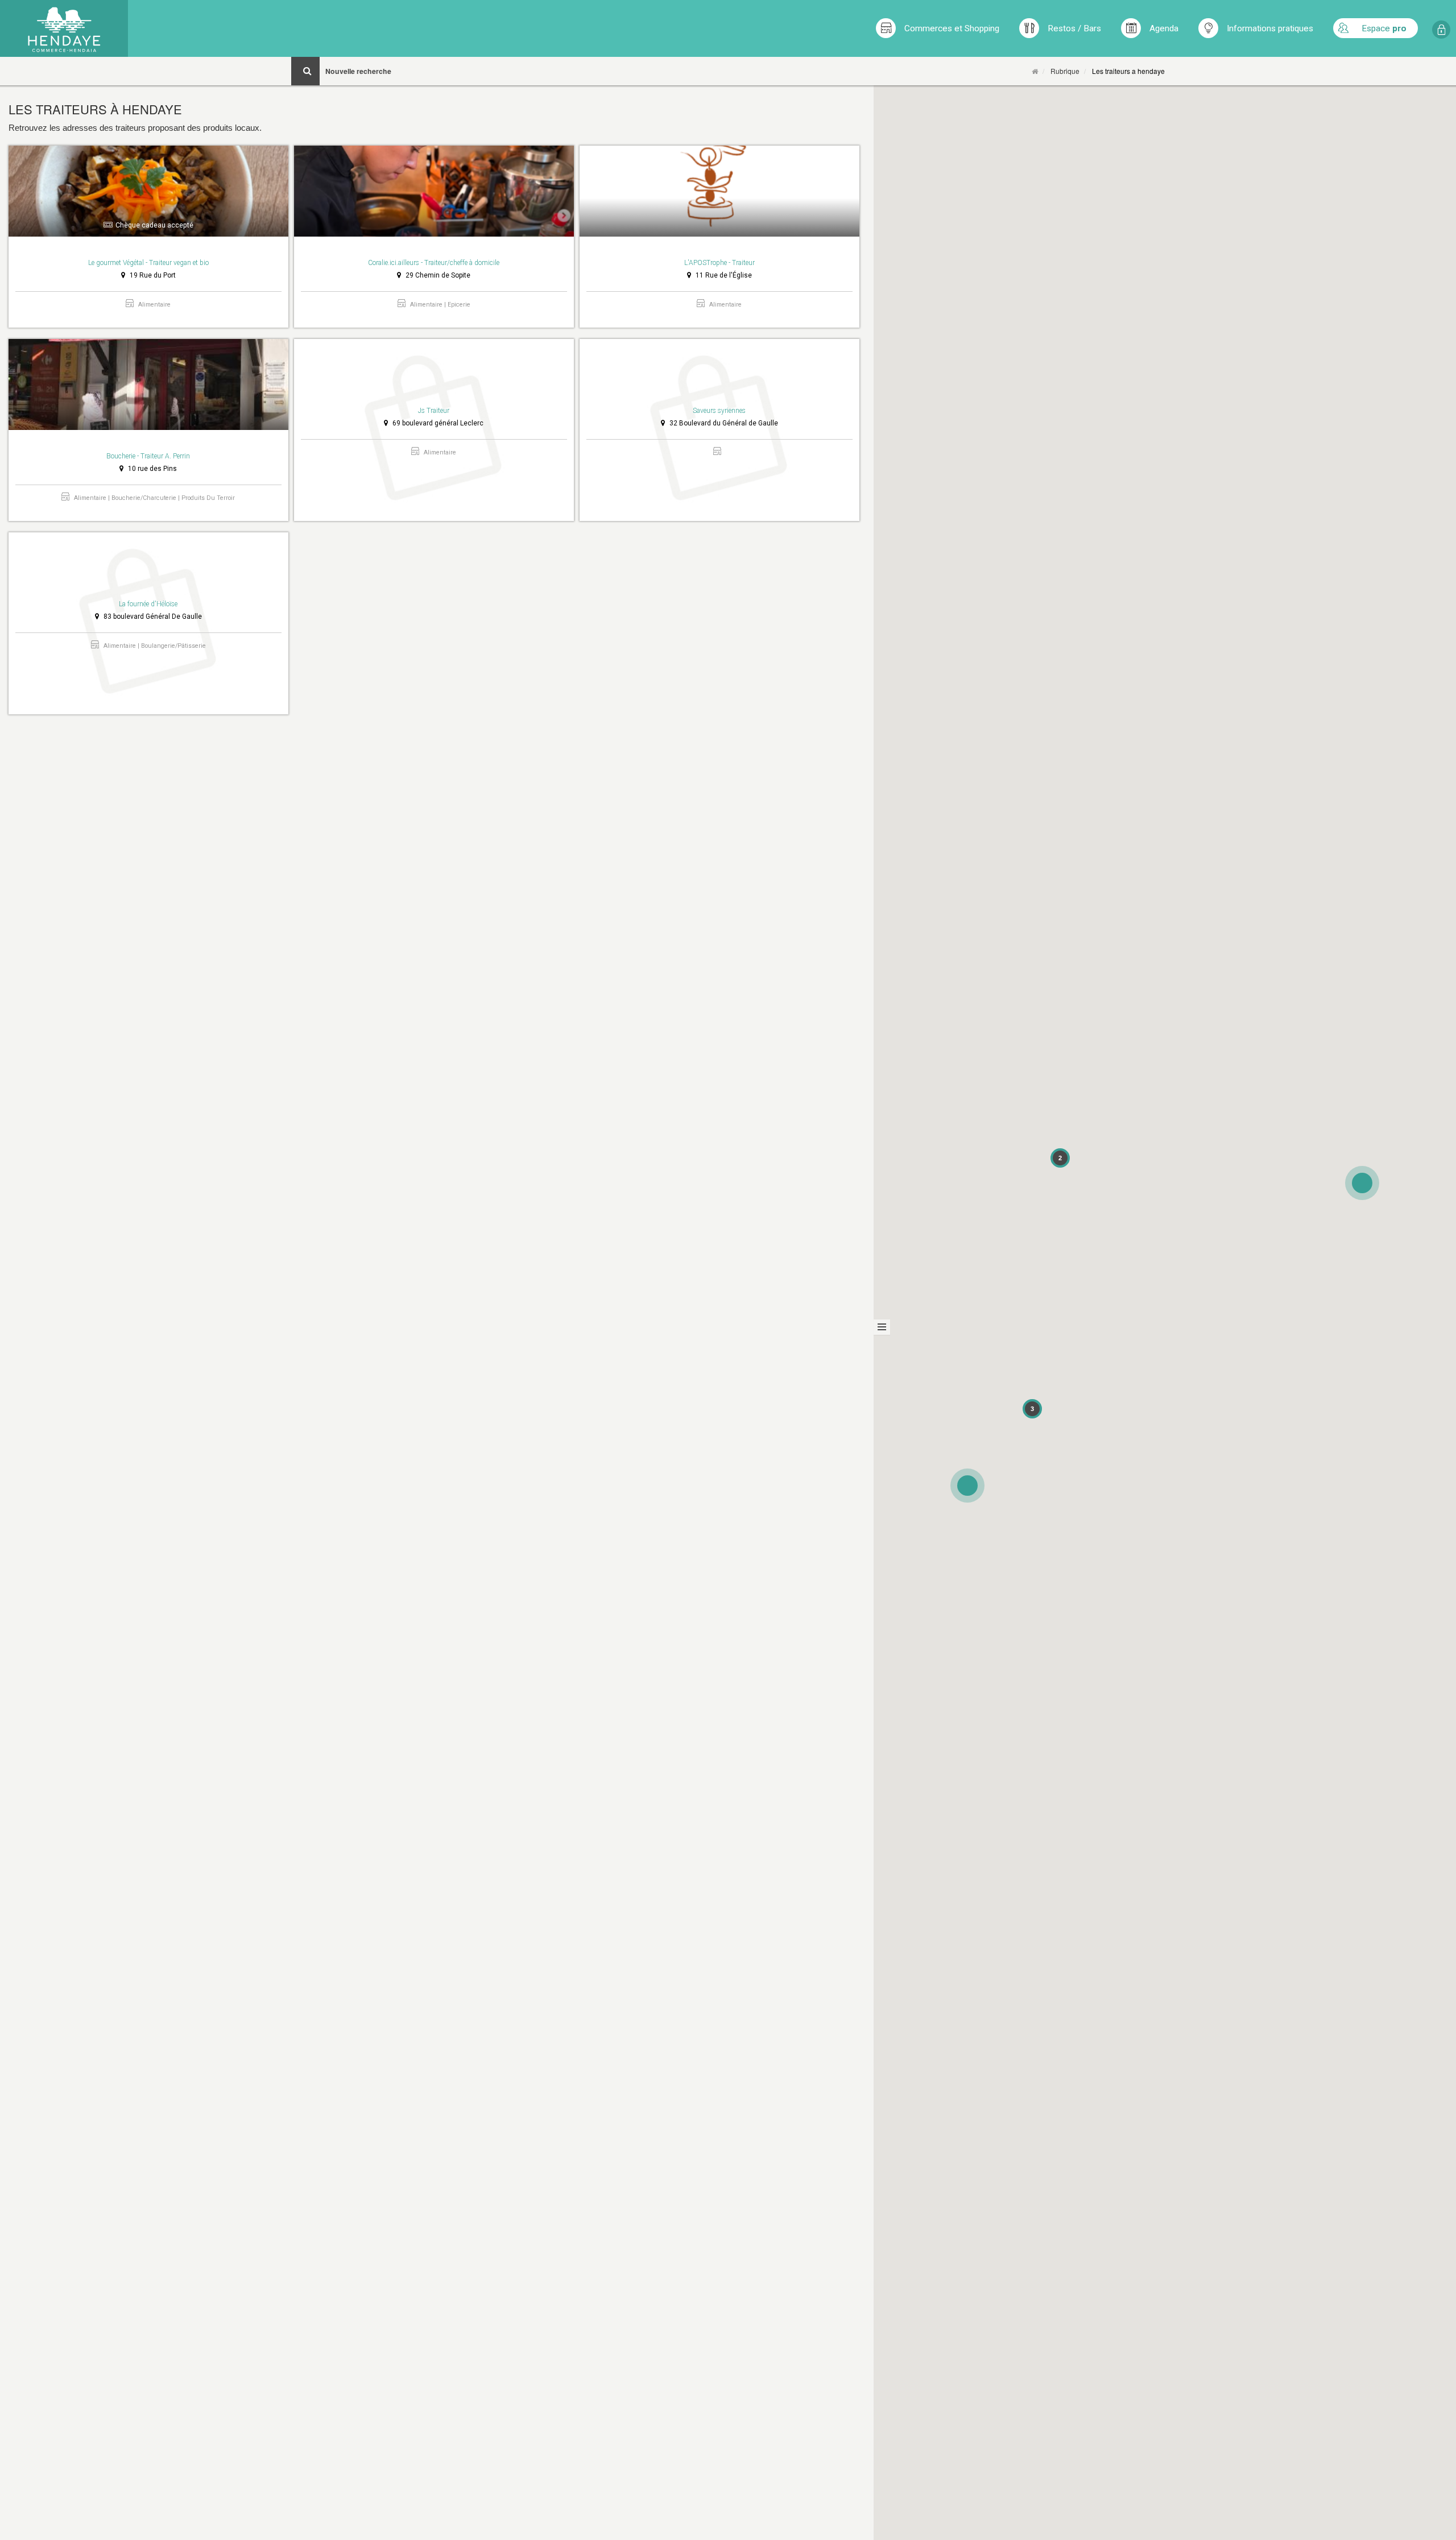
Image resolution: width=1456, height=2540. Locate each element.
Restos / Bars (1074, 28)
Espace (1384, 28)
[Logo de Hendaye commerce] (64, 28)
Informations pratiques (1270, 28)
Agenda (1164, 28)
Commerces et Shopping (952, 28)
